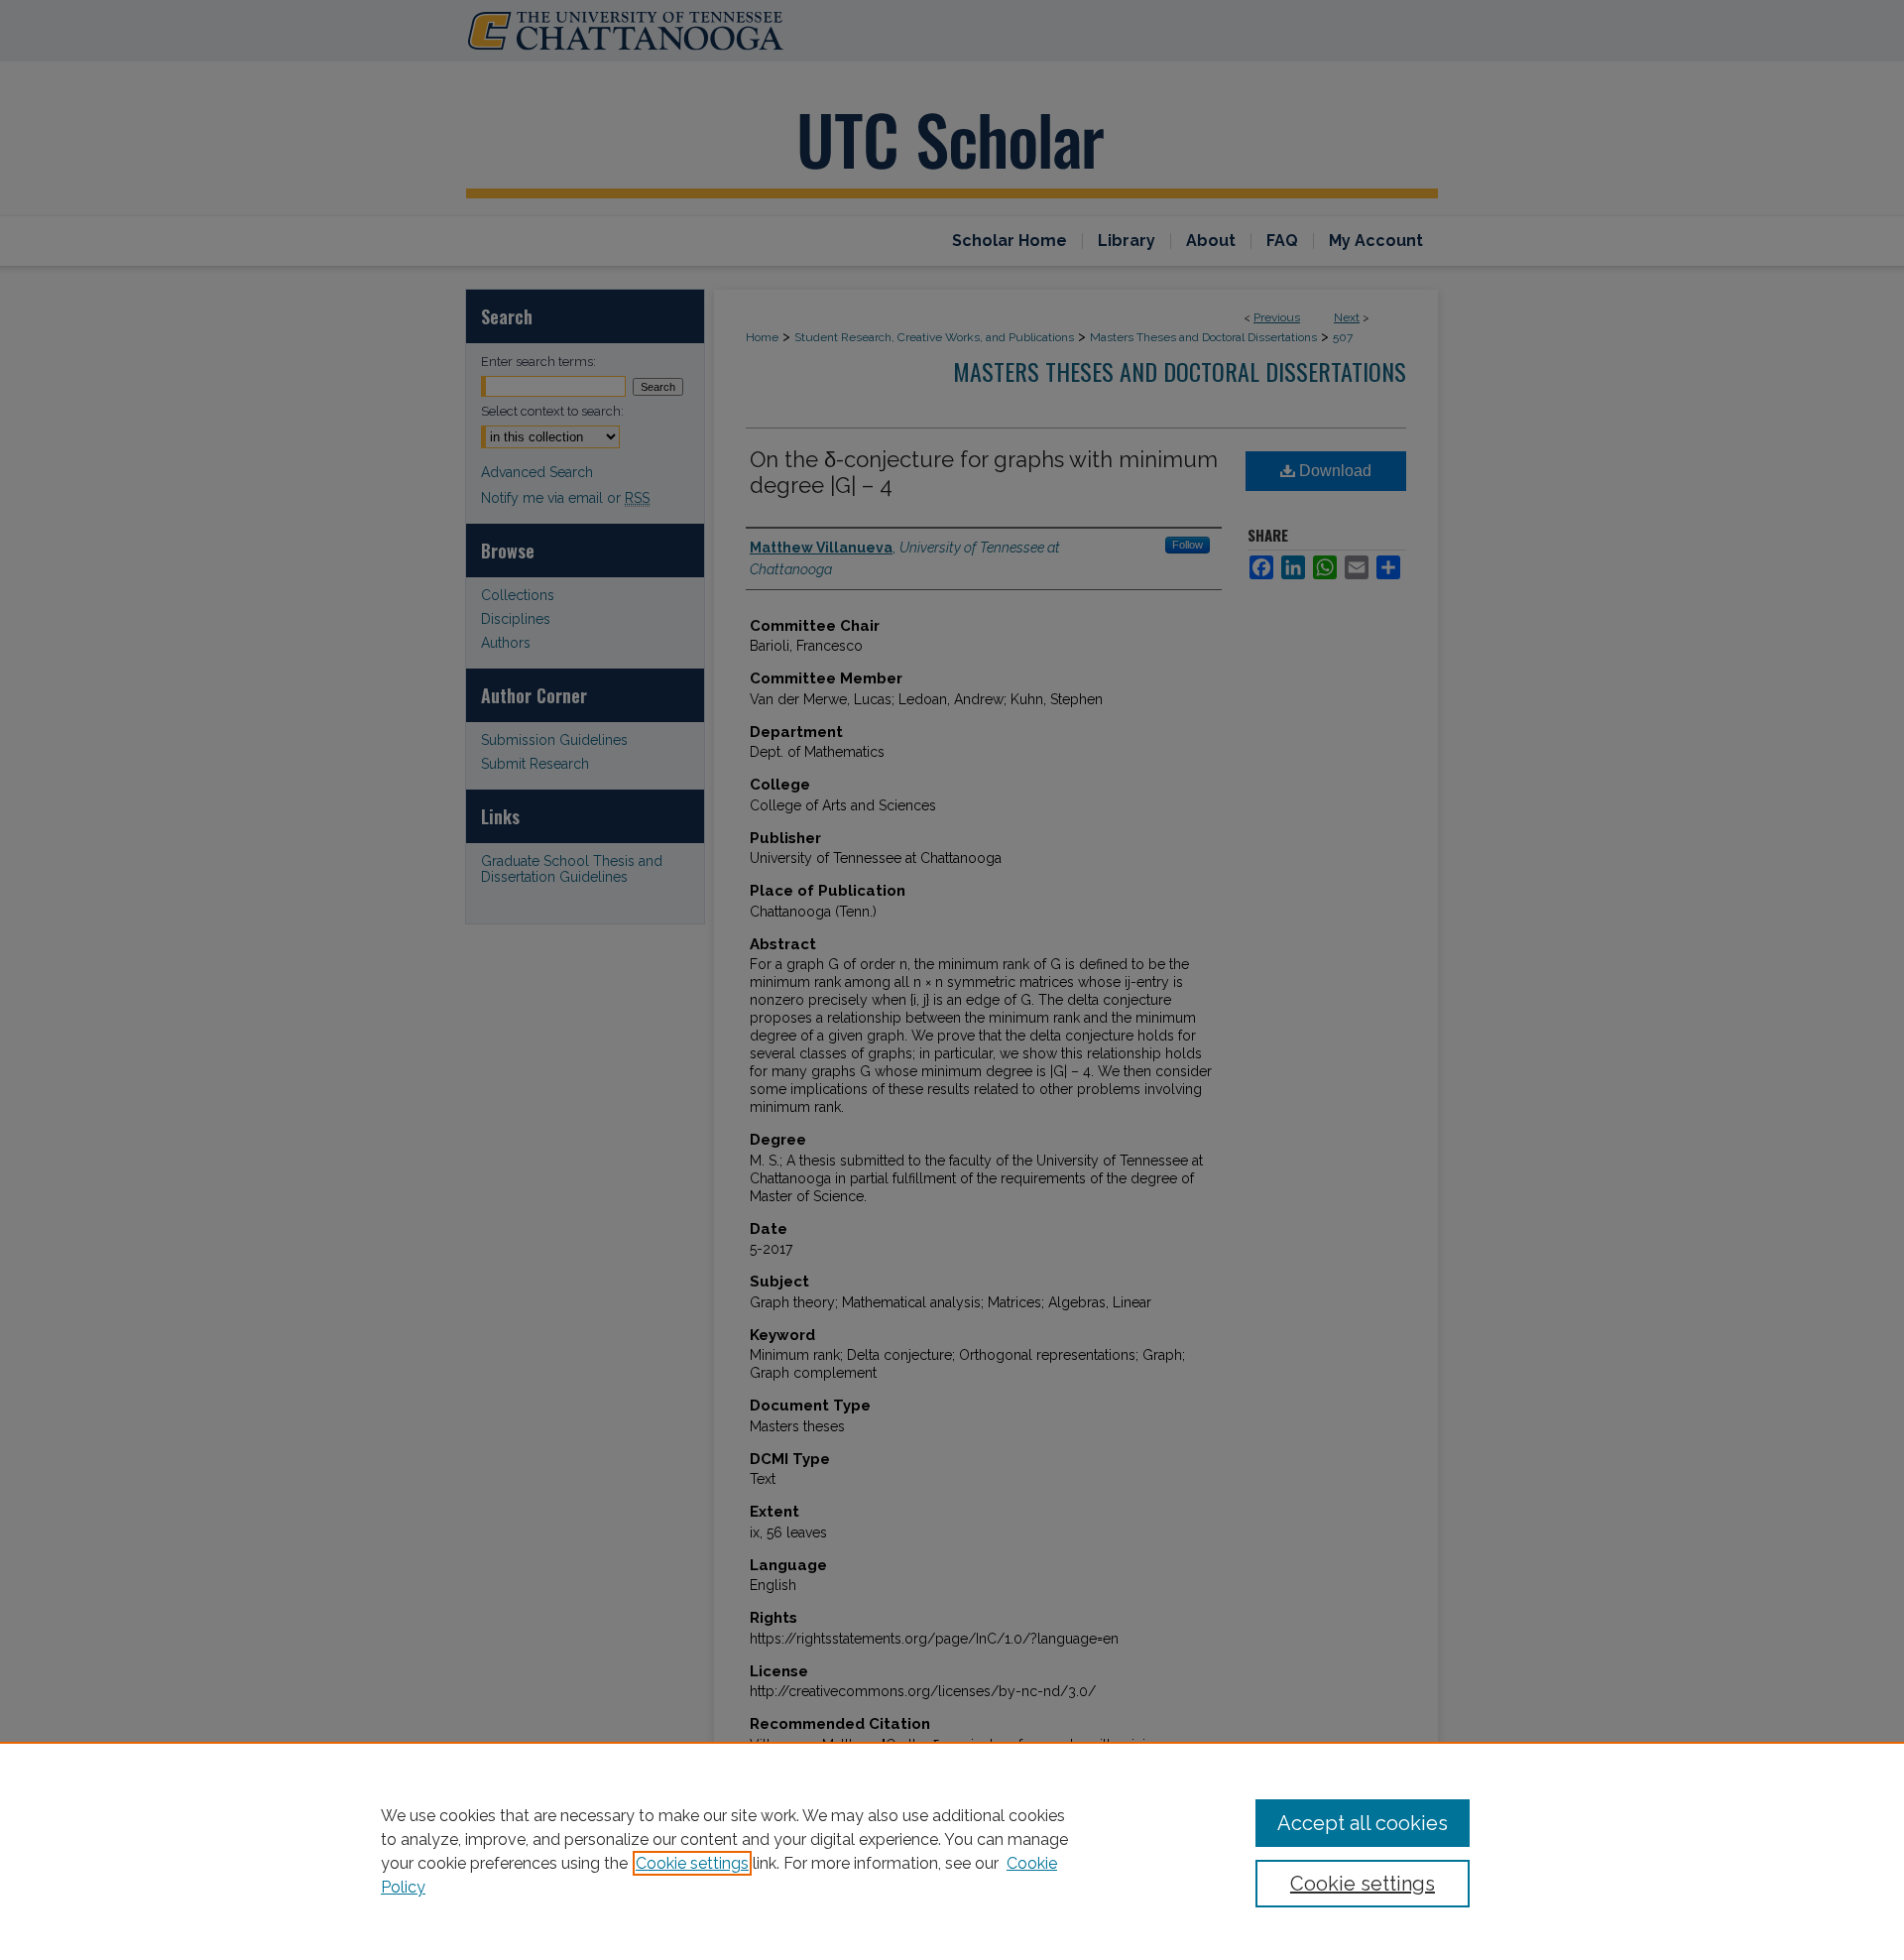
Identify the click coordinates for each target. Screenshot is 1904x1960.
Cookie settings (692, 1863)
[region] (952, 1851)
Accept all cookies (1363, 1823)
